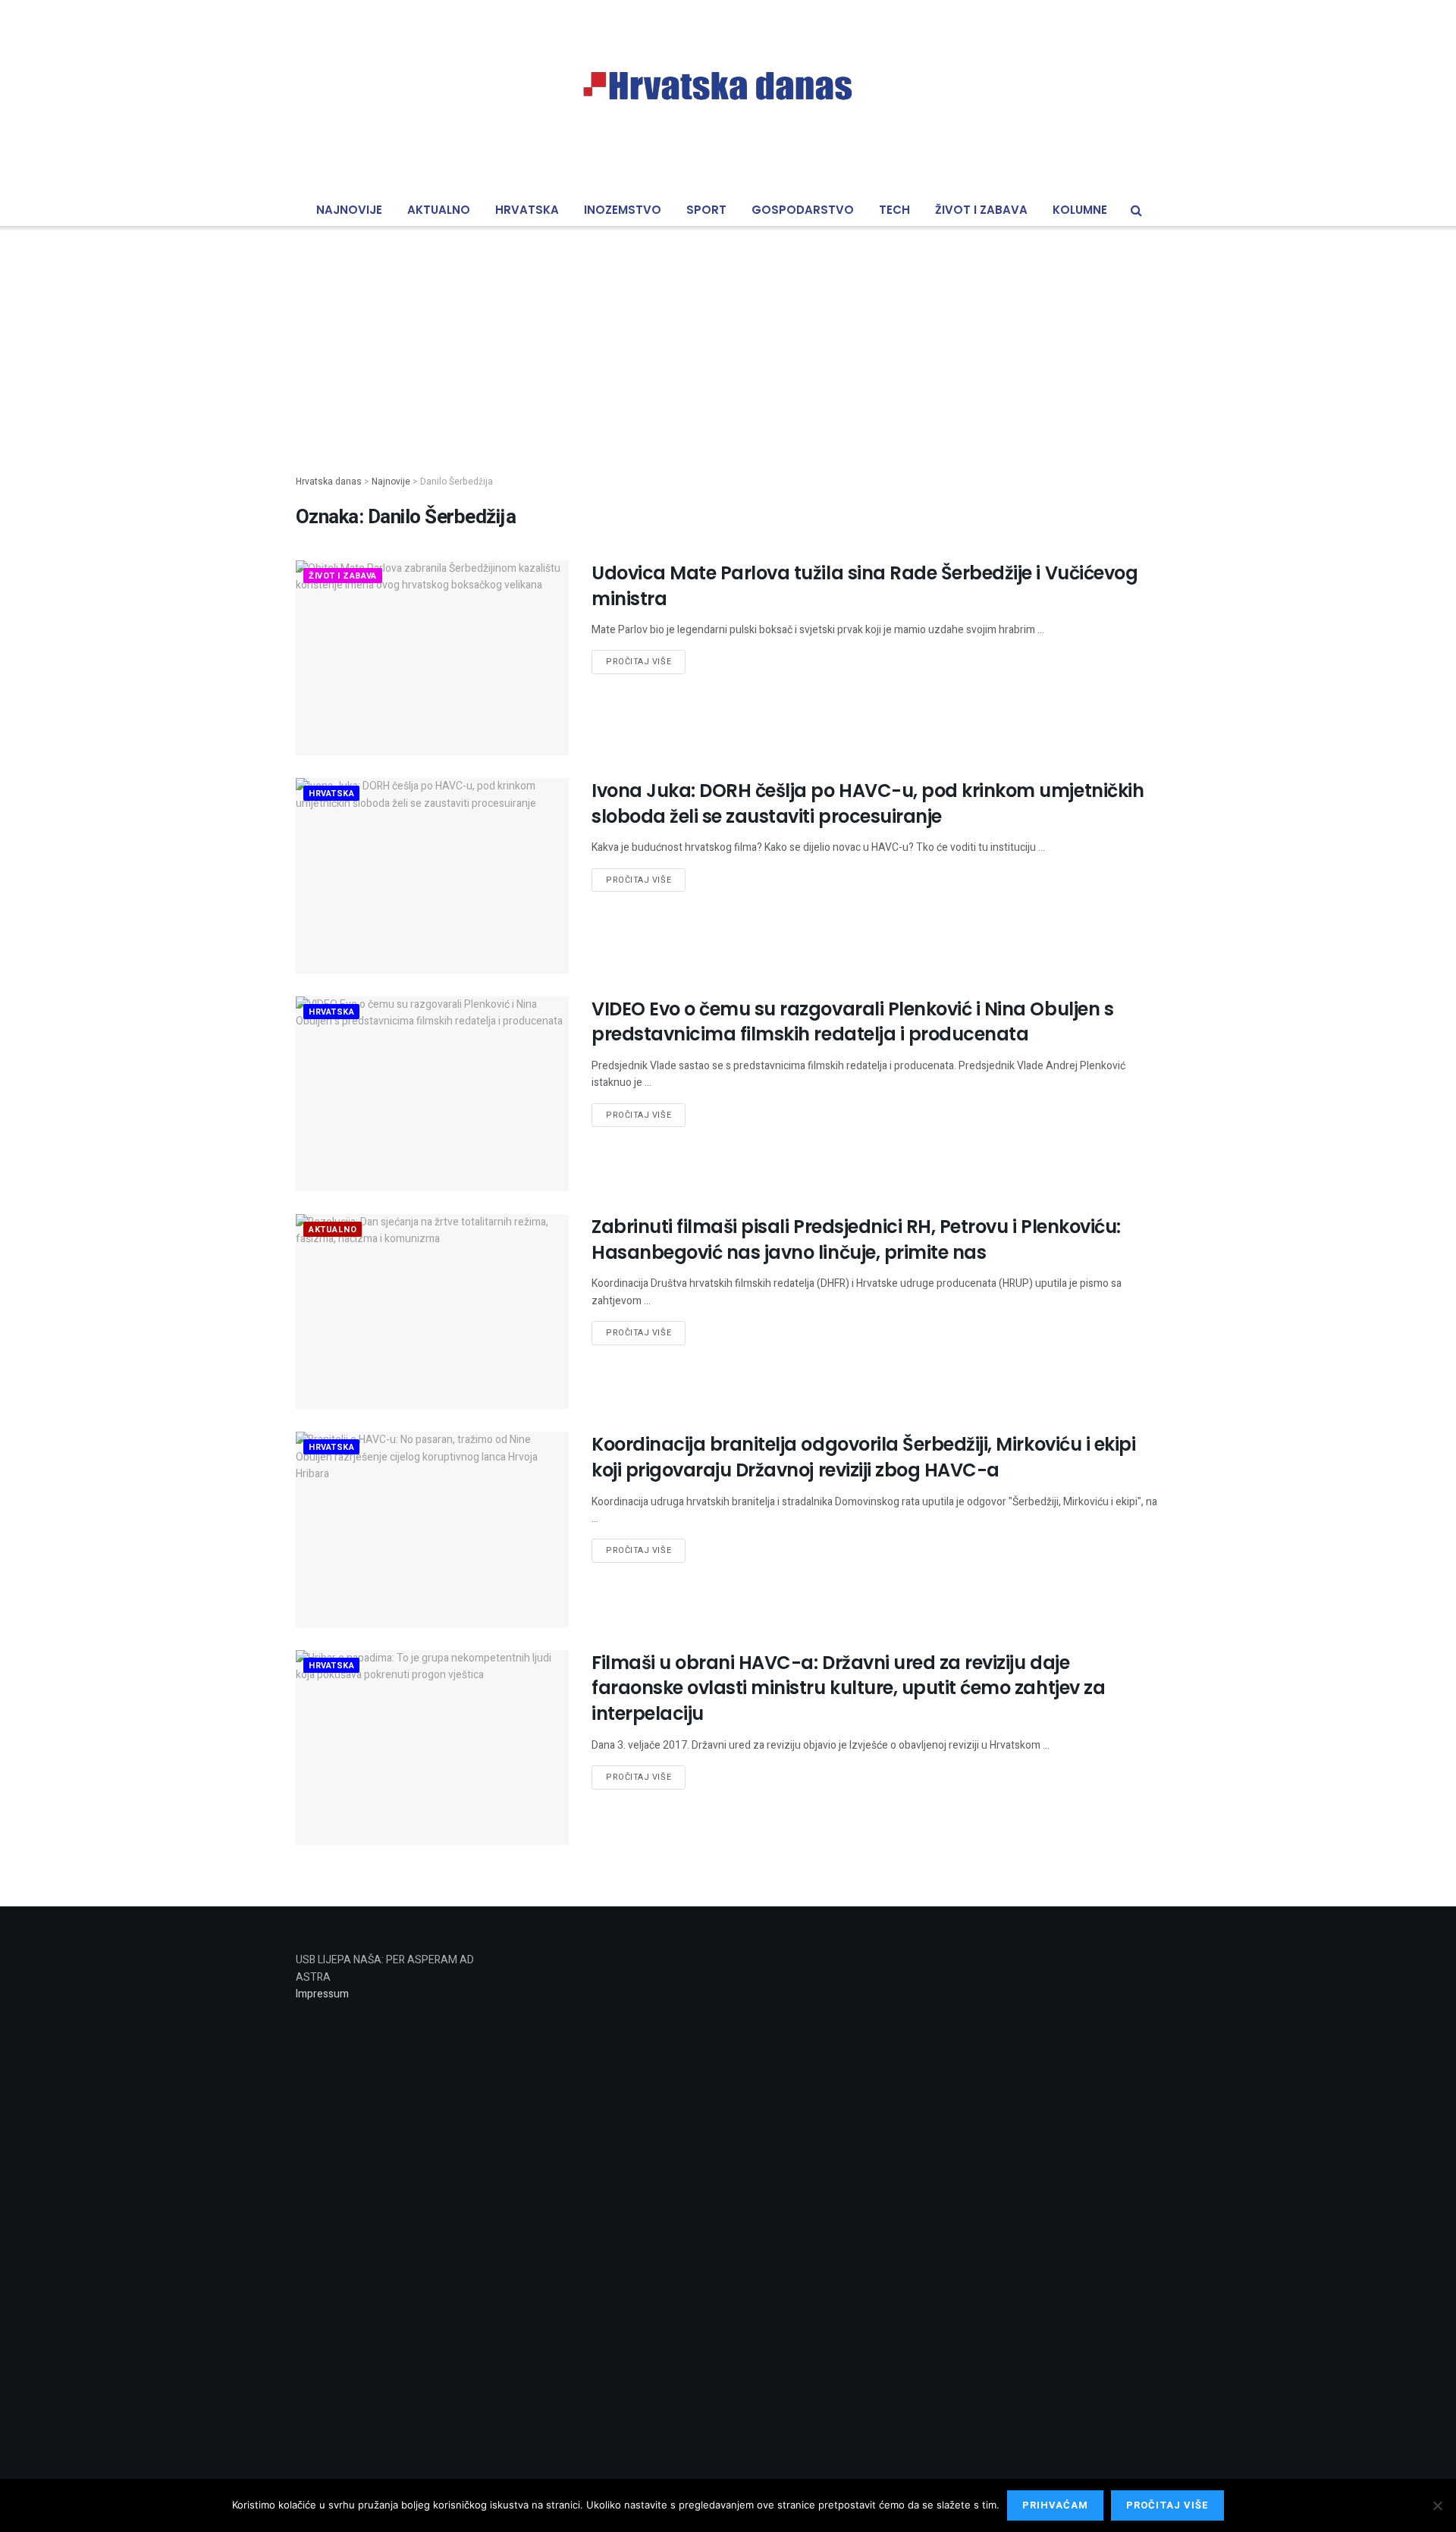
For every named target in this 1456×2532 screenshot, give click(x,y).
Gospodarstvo (803, 210)
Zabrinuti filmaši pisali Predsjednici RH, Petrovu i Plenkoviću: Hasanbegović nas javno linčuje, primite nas (856, 1239)
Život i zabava (981, 210)
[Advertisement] (728, 338)
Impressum (322, 1994)
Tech (894, 210)
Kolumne (1080, 210)
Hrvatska (527, 210)
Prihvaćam (1055, 2505)
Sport (706, 210)
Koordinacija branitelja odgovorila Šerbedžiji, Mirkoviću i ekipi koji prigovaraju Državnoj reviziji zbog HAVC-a (863, 1457)
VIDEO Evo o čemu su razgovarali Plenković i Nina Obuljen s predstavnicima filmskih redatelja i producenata (852, 1022)
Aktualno (439, 210)
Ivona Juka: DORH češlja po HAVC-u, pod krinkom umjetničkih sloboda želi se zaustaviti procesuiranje (868, 803)
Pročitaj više (639, 662)
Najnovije (349, 210)
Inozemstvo (623, 210)
